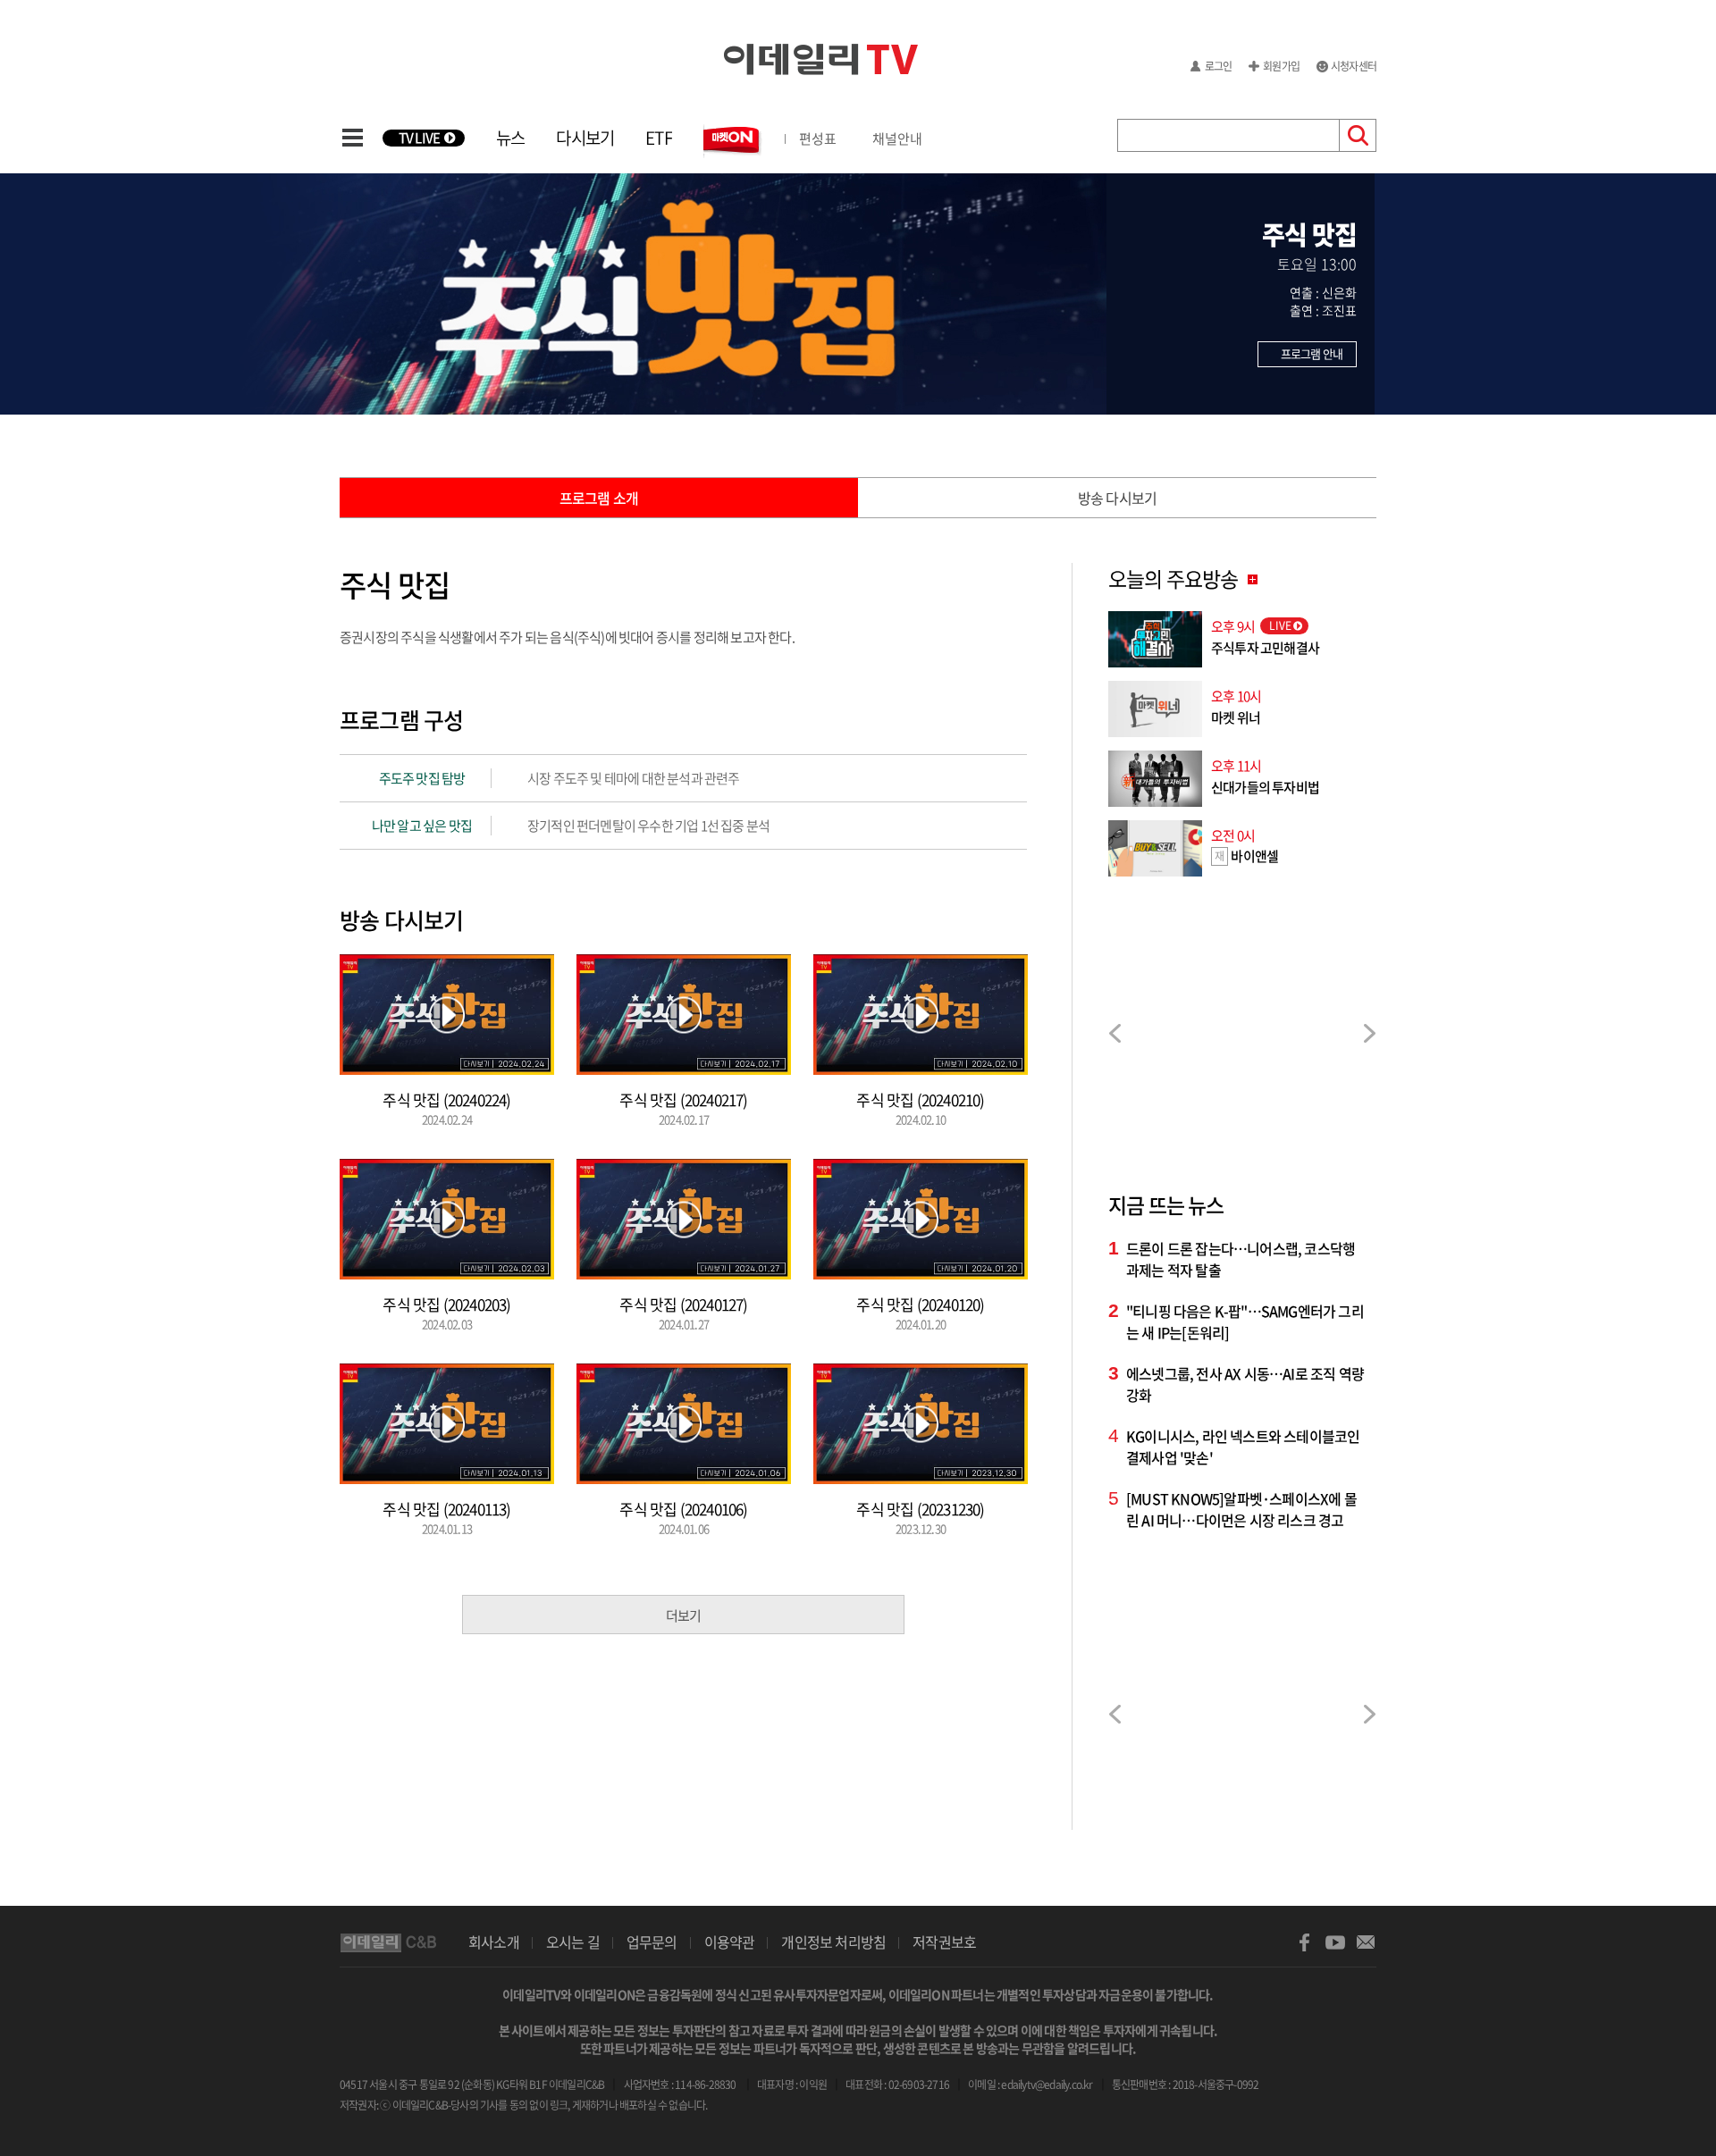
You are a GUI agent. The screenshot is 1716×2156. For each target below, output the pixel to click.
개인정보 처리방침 (833, 1942)
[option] (1242, 1035)
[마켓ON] (733, 139)
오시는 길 (573, 1942)
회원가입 (1281, 66)
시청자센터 (1354, 66)
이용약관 (730, 1942)
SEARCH (1358, 135)
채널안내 (897, 138)
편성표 (818, 138)
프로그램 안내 (1312, 353)
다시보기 (585, 138)
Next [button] (1370, 1033)
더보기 (684, 1615)
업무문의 (652, 1942)
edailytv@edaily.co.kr (1047, 2085)
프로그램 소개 (599, 498)
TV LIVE (419, 138)
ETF (659, 138)
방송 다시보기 (1117, 498)
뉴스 (510, 138)
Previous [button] (1115, 1033)
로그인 (1219, 66)
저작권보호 (944, 1942)
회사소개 (494, 1942)
